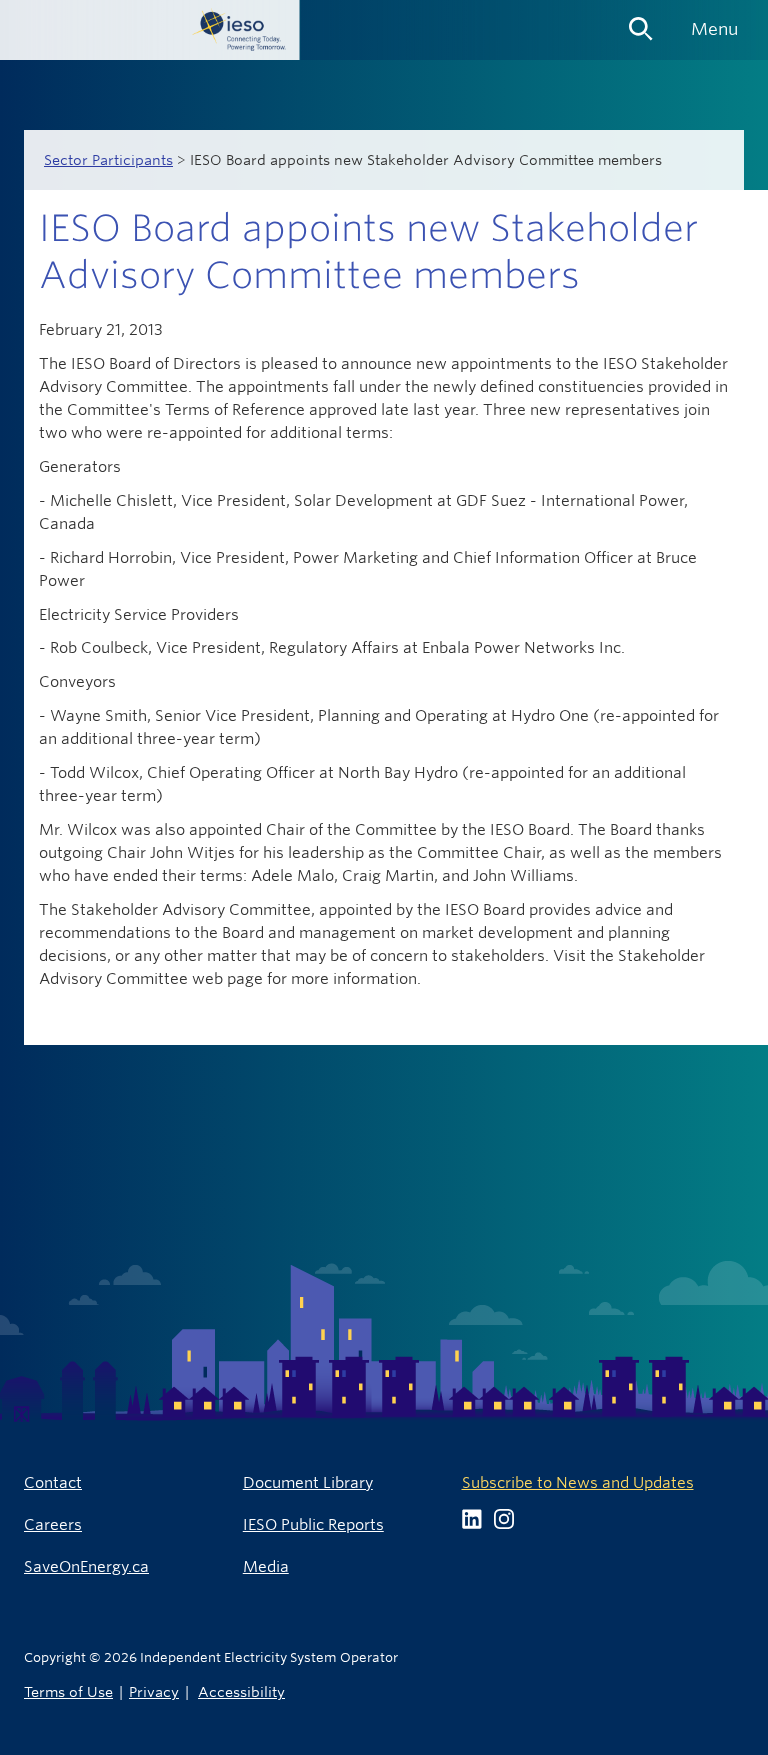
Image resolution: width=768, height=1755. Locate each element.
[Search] (641, 22)
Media (266, 1566)
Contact (53, 1482)
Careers (53, 1524)
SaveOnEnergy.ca (86, 1566)
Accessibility (241, 1691)
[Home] (150, 30)
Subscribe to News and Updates (578, 1482)
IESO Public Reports (313, 1524)
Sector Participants (108, 160)
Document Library (308, 1482)
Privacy (154, 1691)
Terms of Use (68, 1691)
